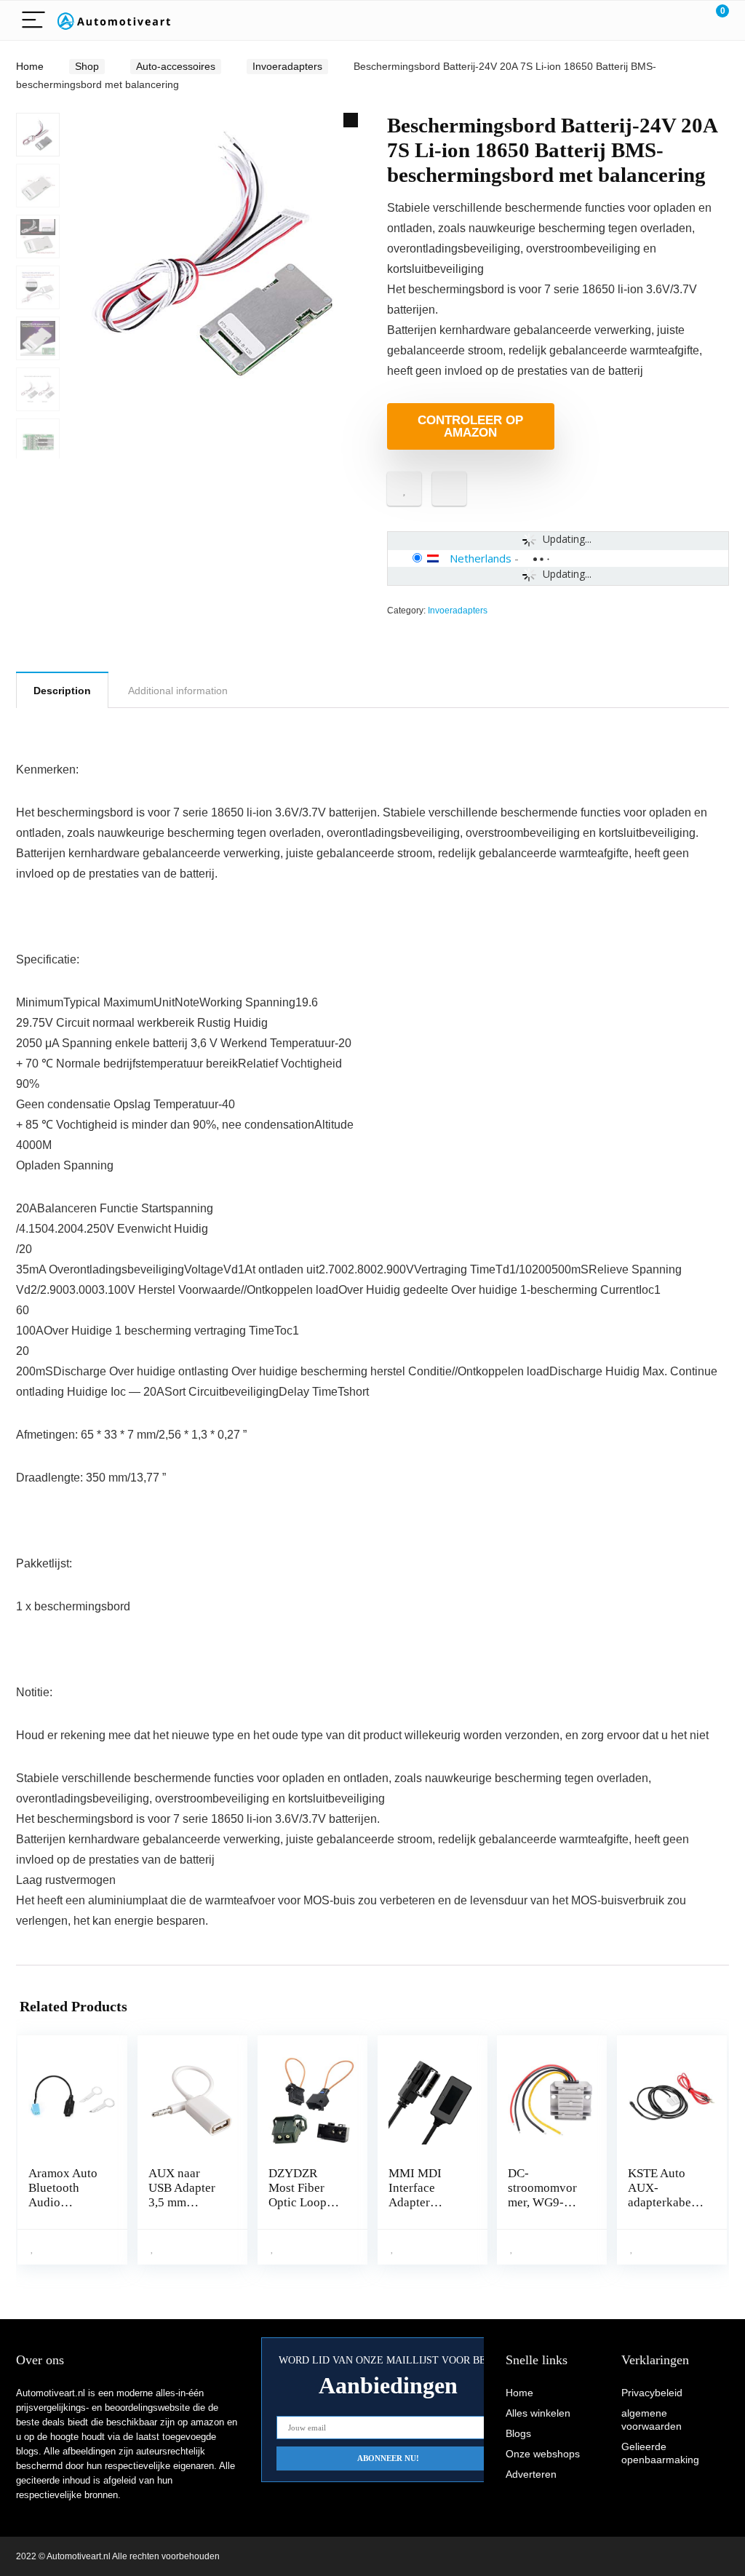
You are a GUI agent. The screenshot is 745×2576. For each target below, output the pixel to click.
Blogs (518, 2433)
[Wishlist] (684, 20)
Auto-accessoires (176, 66)
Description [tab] (62, 691)
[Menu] (33, 21)
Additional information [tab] (178, 691)
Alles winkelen (538, 2413)
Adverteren (531, 2474)
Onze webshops (543, 2454)
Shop (87, 66)
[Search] (653, 21)
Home (30, 66)
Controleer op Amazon (470, 426)
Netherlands (481, 558)
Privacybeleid (652, 2393)
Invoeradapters (287, 66)
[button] (351, 120)
